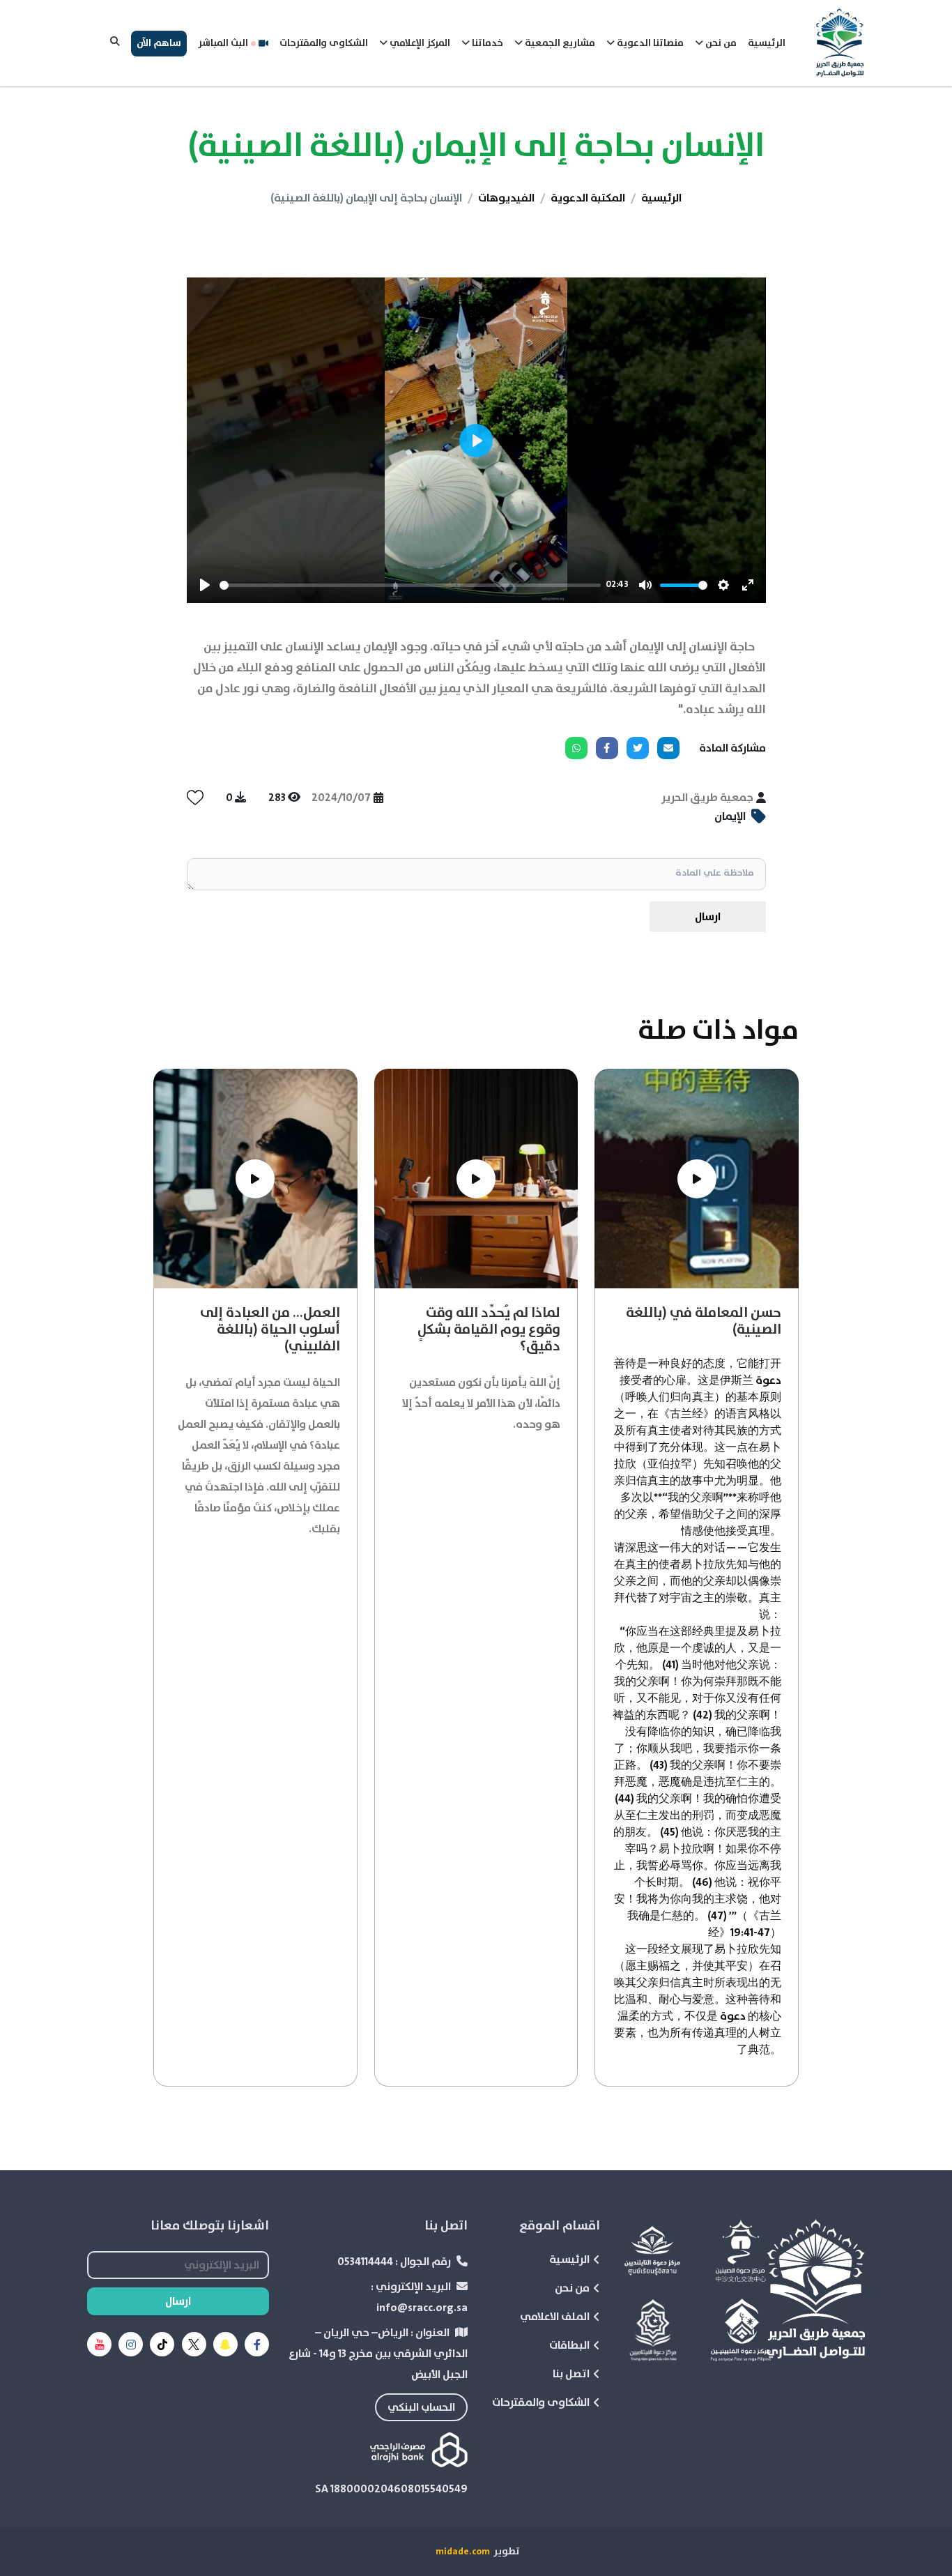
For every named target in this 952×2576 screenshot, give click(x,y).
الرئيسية (767, 43)
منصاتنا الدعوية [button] (649, 43)
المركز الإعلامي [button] (419, 43)
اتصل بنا (571, 2374)
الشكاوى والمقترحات (324, 43)
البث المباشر (223, 43)
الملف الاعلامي (555, 2317)
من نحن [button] (720, 43)
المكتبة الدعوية (588, 198)
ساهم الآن (159, 43)
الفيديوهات (506, 198)
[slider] (410, 585)
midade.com (463, 2552)
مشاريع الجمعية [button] (559, 43)
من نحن (572, 2288)
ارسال (708, 917)
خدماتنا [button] (486, 43)
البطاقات (569, 2345)
